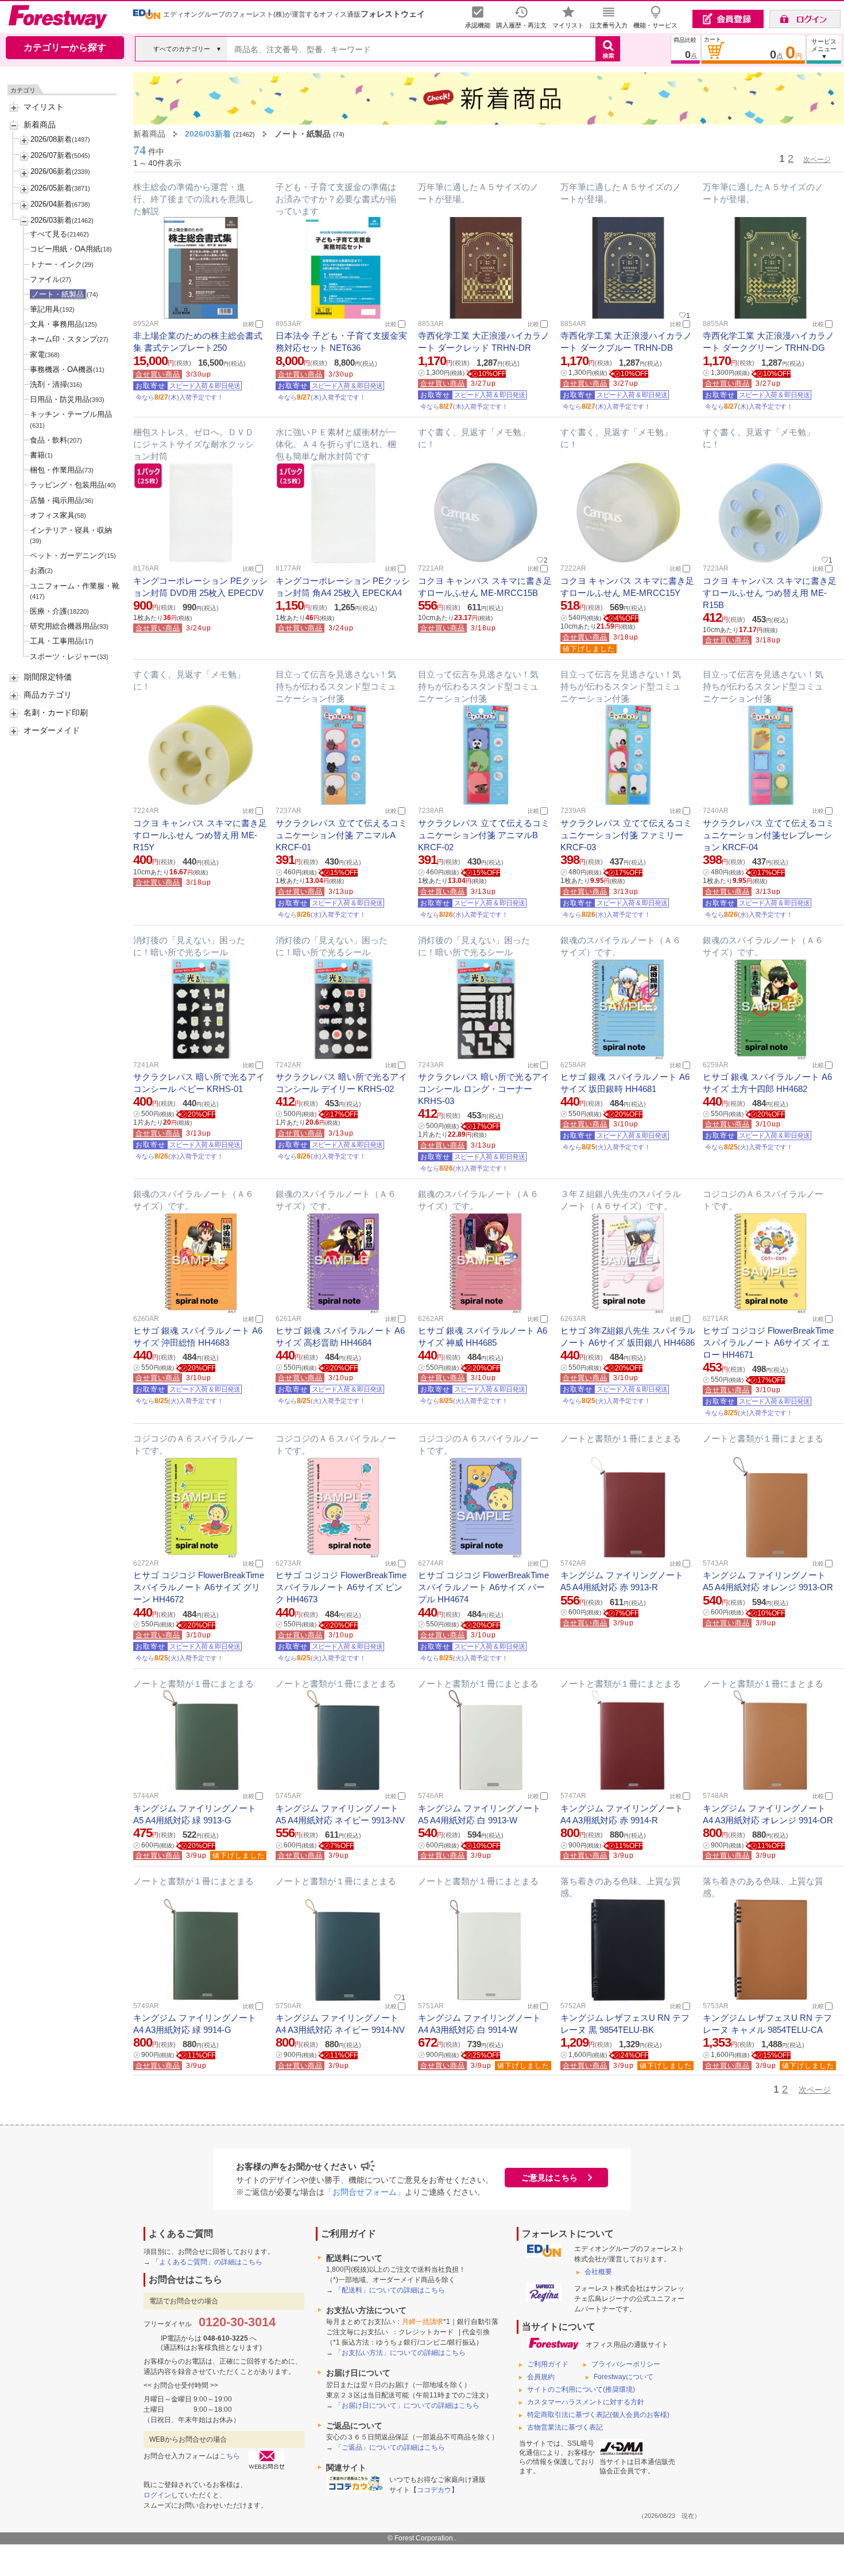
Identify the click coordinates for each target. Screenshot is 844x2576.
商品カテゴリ (48, 695)
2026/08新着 (51, 139)
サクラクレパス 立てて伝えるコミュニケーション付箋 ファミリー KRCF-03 (626, 835)
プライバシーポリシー (626, 2364)
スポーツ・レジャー (63, 656)
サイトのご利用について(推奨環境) (581, 2389)
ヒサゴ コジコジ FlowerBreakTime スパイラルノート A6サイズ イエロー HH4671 (768, 1343)
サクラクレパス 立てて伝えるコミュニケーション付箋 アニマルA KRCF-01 (341, 835)
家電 (37, 355)
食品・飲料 (49, 440)
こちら (230, 2456)
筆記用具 (45, 309)
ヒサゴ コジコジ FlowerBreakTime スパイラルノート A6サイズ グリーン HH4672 (199, 1587)
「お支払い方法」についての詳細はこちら (400, 2353)
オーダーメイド (52, 730)
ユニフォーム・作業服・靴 (75, 586)
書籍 (37, 455)
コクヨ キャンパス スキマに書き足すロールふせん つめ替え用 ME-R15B (770, 593)
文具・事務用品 (56, 324)
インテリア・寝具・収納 (71, 530)
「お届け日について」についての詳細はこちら (407, 2405)
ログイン (157, 2495)
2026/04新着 (51, 204)
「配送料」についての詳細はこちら (390, 2290)
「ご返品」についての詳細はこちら (390, 2447)
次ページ (817, 160)
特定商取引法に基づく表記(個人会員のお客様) (598, 2415)
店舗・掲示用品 (56, 500)
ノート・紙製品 (58, 294)
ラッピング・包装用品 (67, 485)
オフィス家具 (52, 515)
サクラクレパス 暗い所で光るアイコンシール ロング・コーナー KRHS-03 (484, 1089)
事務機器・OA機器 (61, 369)
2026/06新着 (51, 171)
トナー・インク (56, 264)
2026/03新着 (51, 220)
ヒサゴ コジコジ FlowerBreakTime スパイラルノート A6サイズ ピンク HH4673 (341, 1587)
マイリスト (44, 107)
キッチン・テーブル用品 (71, 414)
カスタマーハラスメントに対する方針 (586, 2402)
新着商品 (40, 125)
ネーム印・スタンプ (63, 339)
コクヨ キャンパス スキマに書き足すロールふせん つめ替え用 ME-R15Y (200, 835)
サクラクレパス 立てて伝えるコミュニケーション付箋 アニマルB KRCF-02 (484, 835)
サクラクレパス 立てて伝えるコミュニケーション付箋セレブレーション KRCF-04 (768, 835)
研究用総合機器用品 (63, 626)
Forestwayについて (624, 2377)
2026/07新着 (51, 155)
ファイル (45, 279)
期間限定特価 (48, 677)
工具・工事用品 (56, 641)
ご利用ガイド (548, 2364)
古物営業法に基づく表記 (565, 2427)
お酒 (37, 570)
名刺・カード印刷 (56, 712)
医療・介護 (49, 611)
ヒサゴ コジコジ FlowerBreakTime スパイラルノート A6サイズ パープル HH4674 (483, 1587)
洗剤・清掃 (49, 384)
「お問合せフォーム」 (365, 2192)
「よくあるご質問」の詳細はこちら (207, 2262)
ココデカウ (434, 2490)
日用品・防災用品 (60, 399)
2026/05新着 (51, 188)
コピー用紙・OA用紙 (65, 249)
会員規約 (541, 2377)
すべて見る (49, 234)
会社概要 (598, 2272)
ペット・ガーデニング (67, 555)
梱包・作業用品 (56, 470)
